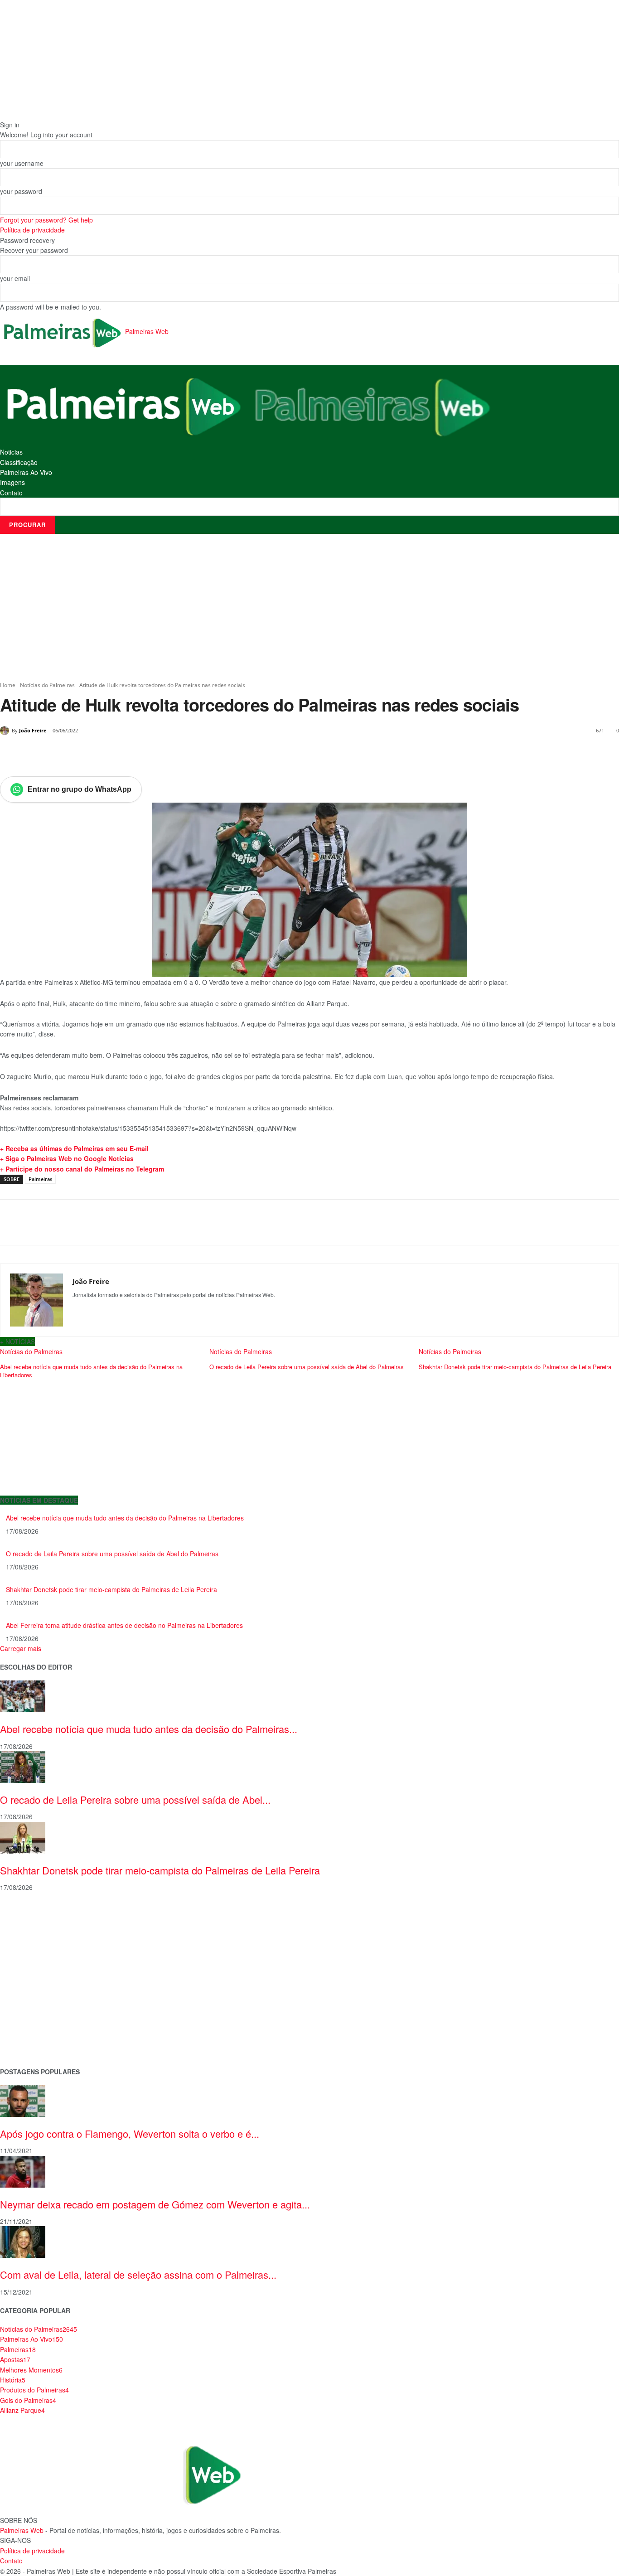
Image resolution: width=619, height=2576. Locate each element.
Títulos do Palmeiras (30, 2030)
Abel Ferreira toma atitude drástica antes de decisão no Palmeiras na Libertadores (124, 1625)
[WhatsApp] (125, 754)
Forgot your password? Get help (46, 220)
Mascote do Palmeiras (33, 1972)
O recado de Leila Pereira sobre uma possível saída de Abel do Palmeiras (112, 1554)
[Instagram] (76, 1310)
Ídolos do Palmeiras (29, 2016)
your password (21, 191)
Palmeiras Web (22, 2530)
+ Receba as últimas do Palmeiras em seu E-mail (74, 1148)
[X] (83, 754)
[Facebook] (63, 754)
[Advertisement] (309, 607)
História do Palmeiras (32, 1915)
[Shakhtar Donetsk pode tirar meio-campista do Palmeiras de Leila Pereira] (23, 1837)
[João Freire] (6, 731)
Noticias (11, 452)
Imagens (12, 482)
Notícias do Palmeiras (47, 685)
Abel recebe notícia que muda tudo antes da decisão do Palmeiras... (149, 1729)
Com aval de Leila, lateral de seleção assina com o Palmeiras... (138, 2274)
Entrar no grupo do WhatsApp (80, 789)
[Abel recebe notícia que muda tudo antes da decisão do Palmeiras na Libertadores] (23, 1695)
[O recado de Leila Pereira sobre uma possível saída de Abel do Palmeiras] (23, 1766)
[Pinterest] (104, 754)
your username (22, 163)
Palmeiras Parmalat (29, 1944)
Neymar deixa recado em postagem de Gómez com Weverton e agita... (155, 2204)
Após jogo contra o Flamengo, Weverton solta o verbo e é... (130, 2133)
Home (8, 685)
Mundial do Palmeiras (32, 2044)
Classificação (19, 462)
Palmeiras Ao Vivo (26, 472)
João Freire (33, 730)
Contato (11, 493)
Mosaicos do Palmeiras (35, 2001)
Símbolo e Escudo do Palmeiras (48, 1958)
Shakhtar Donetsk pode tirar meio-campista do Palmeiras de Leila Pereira (111, 1589)
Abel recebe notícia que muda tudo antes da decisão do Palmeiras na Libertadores (125, 1518)
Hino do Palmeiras (27, 1987)
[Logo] (124, 405)
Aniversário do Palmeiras (37, 1929)
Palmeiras (40, 1179)
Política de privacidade (32, 230)
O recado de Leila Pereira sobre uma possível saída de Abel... (135, 1799)
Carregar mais (21, 1648)
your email (15, 278)
